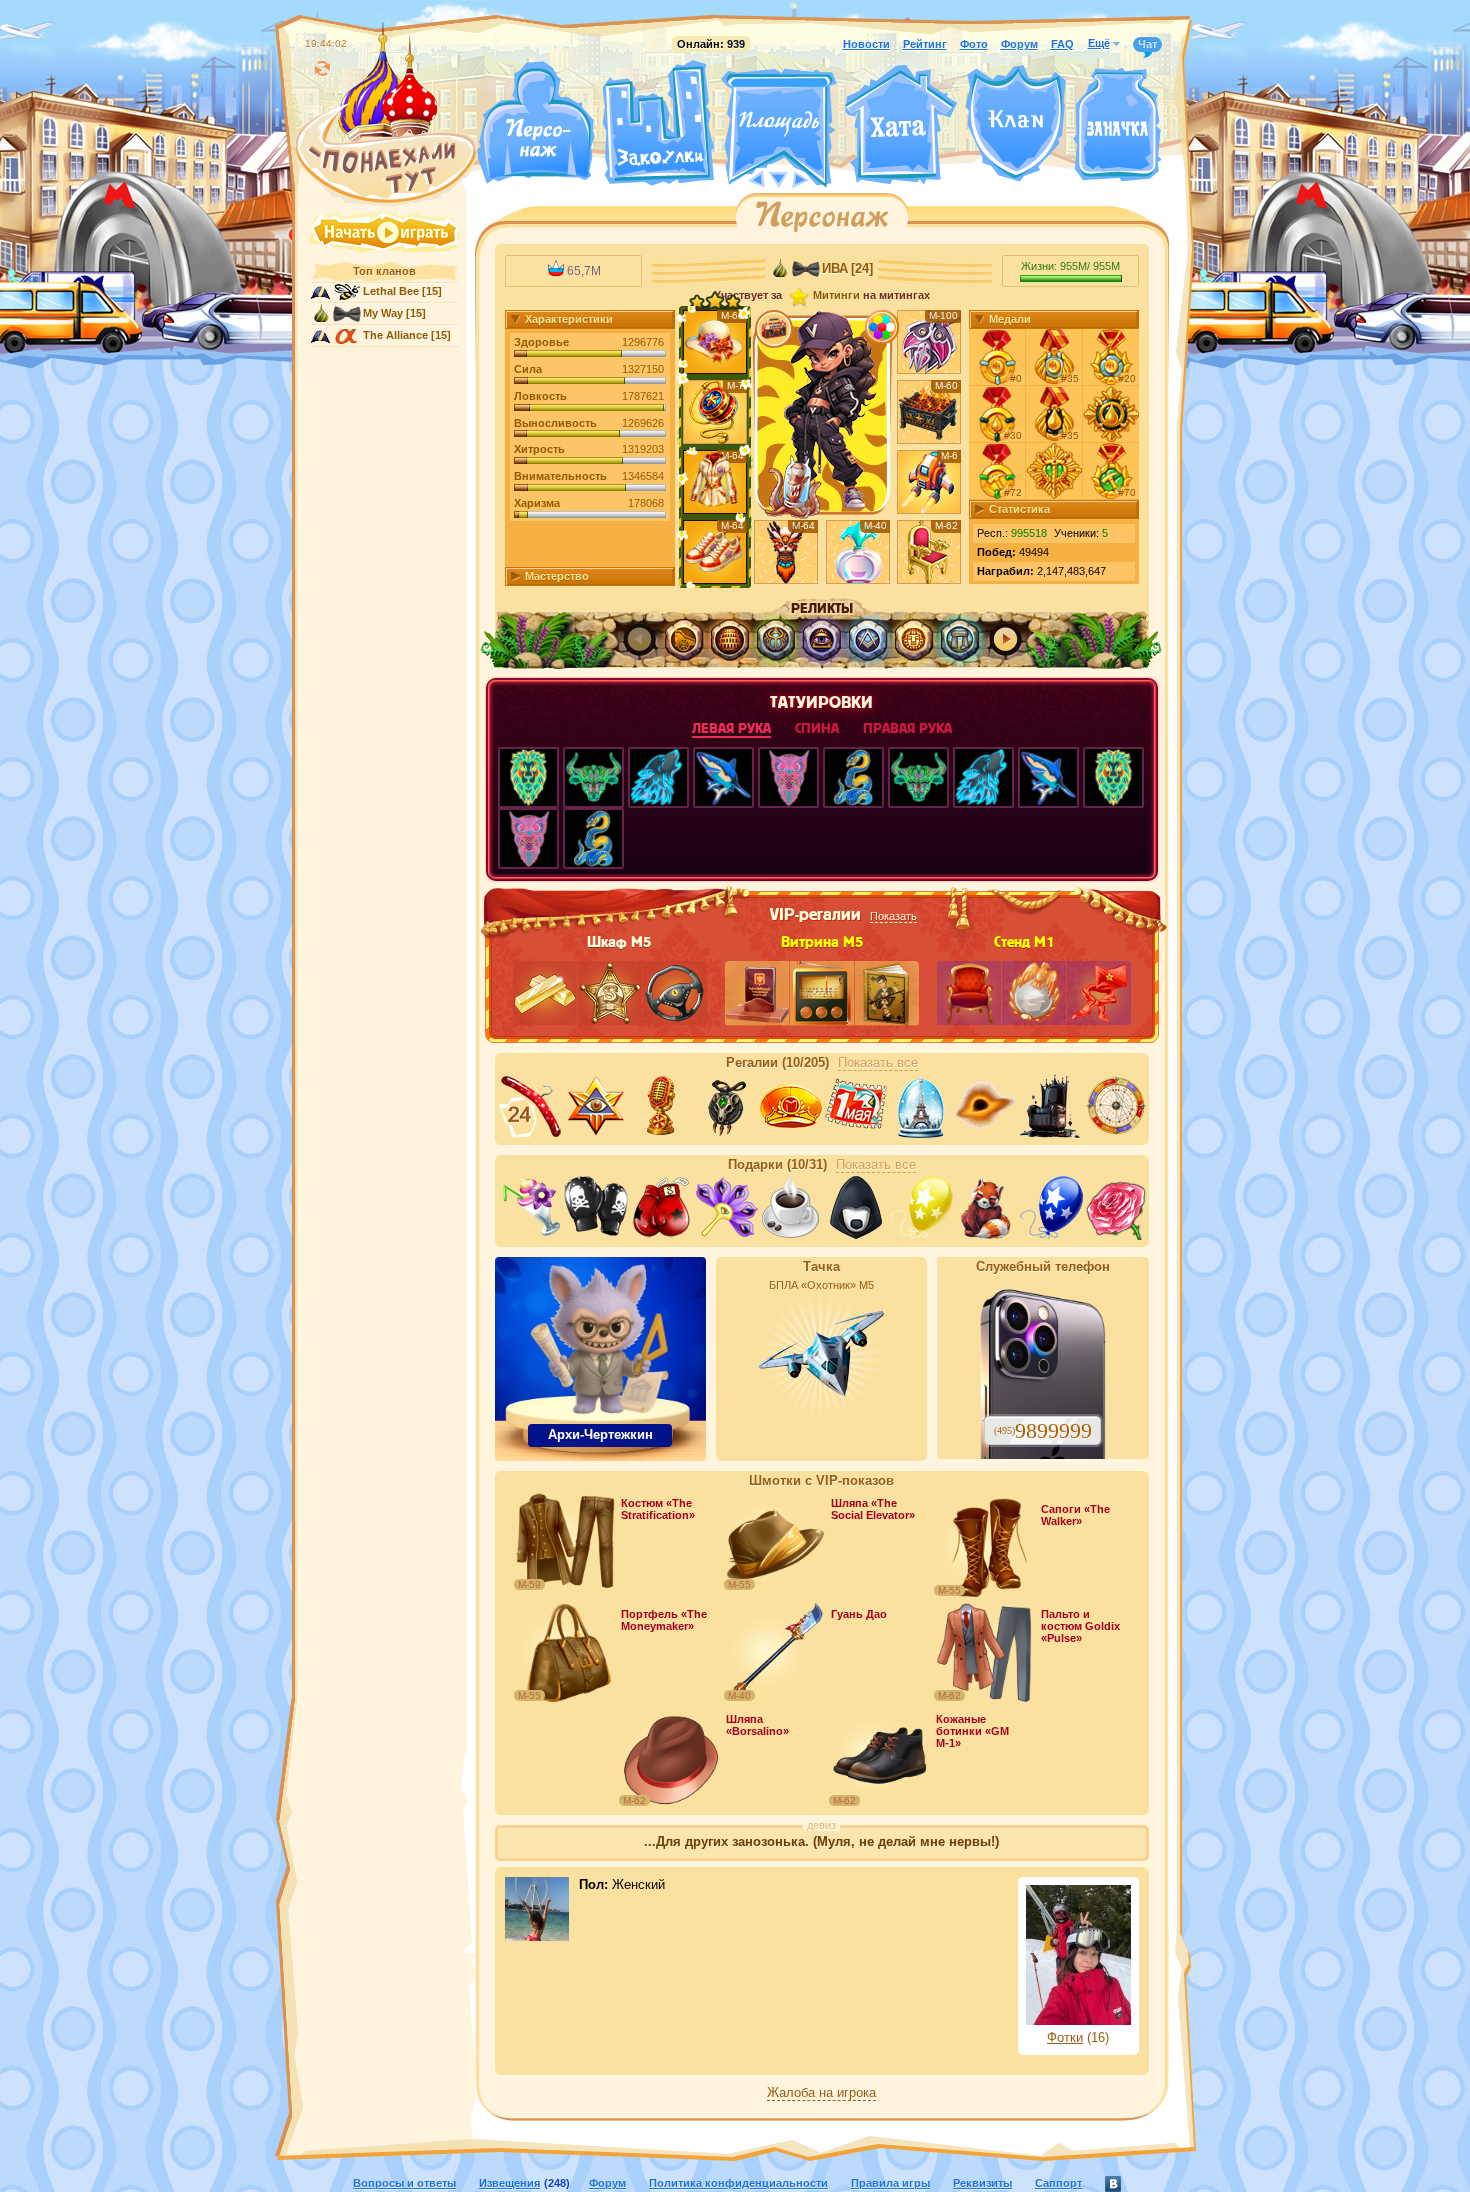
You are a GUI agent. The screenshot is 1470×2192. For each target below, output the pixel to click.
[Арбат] (816, 178)
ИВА (835, 269)
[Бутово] (778, 178)
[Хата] (901, 125)
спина (817, 728)
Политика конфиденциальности (738, 2183)
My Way (383, 313)
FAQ (1062, 44)
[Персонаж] (535, 122)
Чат (1147, 44)
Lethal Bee (391, 291)
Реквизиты (982, 2183)
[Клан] (1015, 123)
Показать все (878, 1063)
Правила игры (890, 2183)
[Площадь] (779, 128)
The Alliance (395, 335)
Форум (1019, 44)
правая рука (907, 728)
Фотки (1065, 2038)
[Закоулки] (658, 123)
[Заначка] (1117, 125)
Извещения (509, 2183)
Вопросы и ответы (404, 2183)
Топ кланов (384, 271)
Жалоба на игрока (821, 2093)
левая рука (731, 728)
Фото (974, 44)
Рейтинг (925, 44)
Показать (893, 916)
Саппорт (1058, 2183)
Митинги (836, 295)
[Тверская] (741, 178)
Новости (866, 44)
